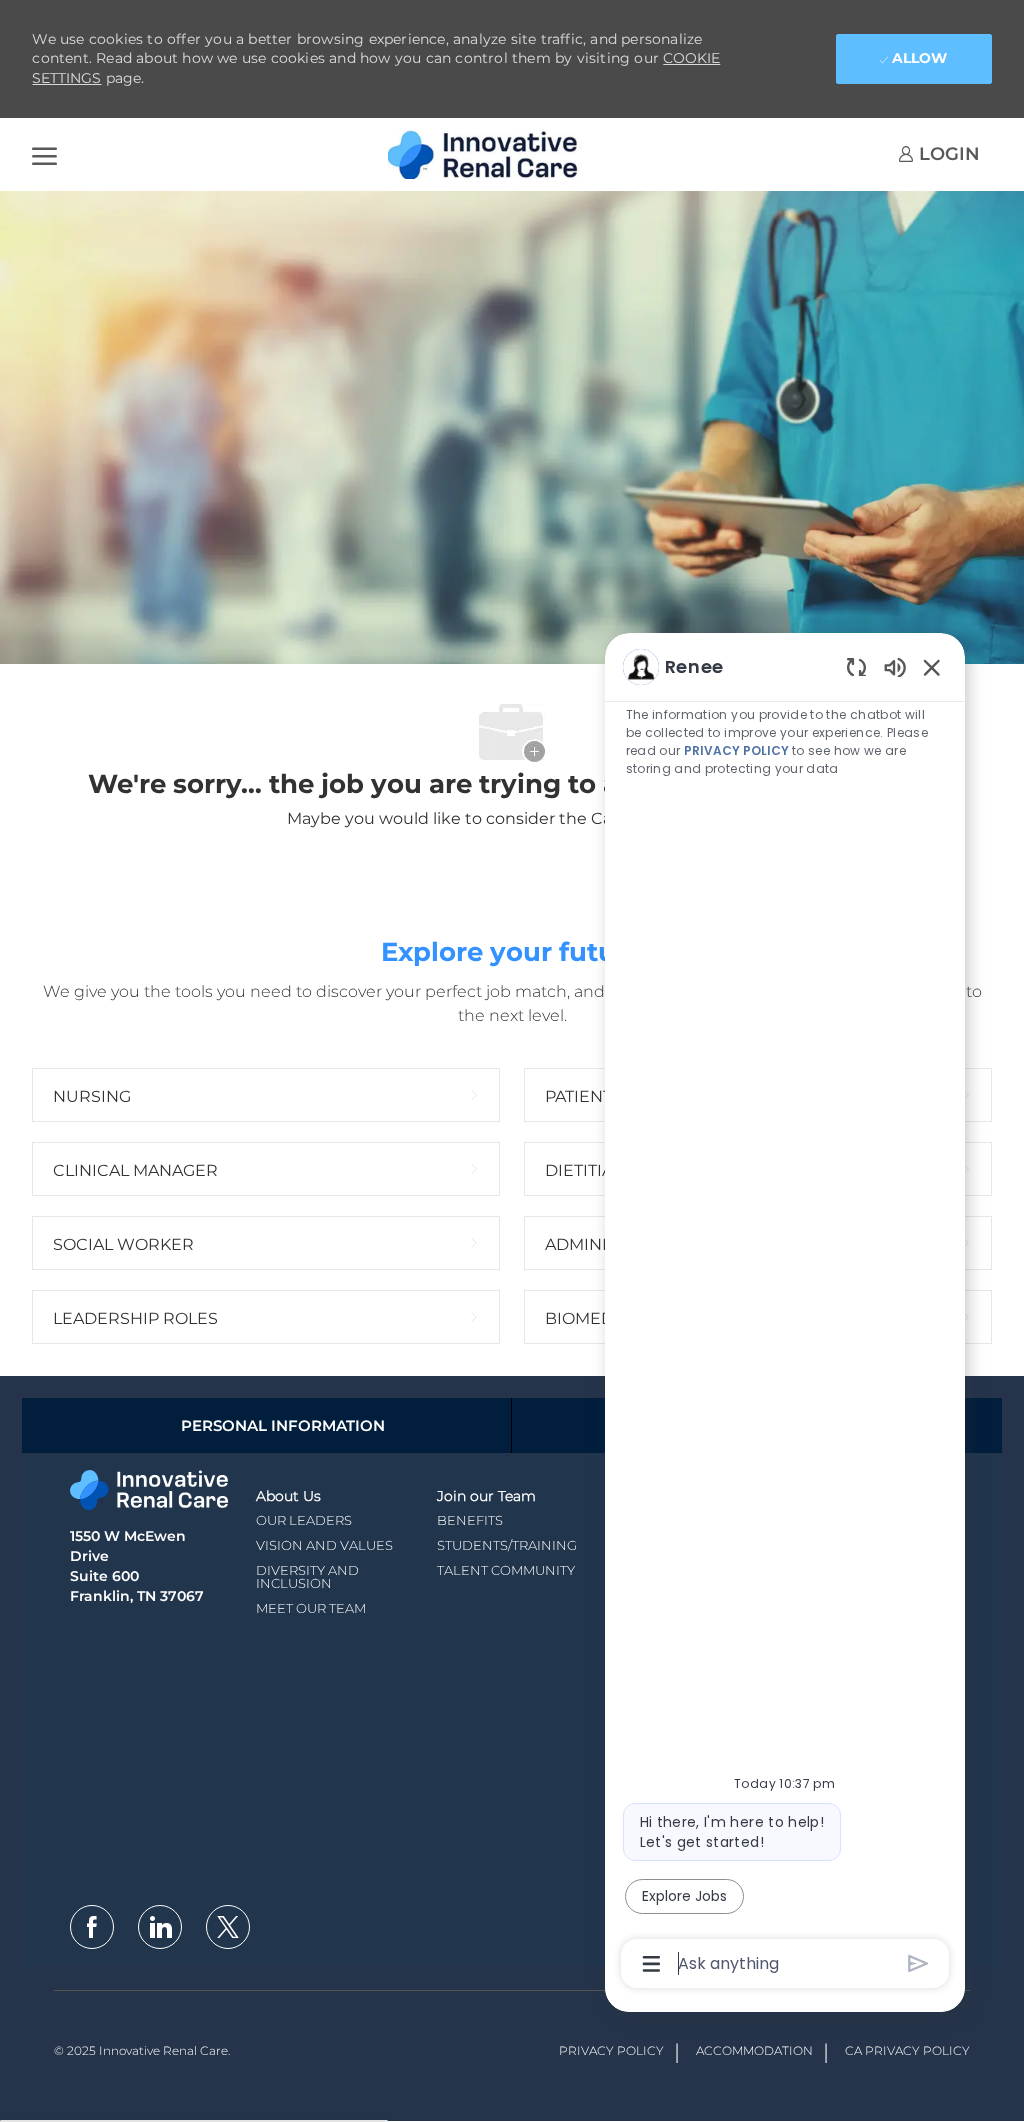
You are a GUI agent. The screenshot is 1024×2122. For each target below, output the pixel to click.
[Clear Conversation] (856, 666)
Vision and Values (324, 1545)
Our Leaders (304, 1520)
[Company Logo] (488, 154)
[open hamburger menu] (44, 155)
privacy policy (736, 750)
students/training (507, 1545)
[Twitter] (228, 1927)
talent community (506, 1570)
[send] (918, 1963)
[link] (939, 154)
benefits (470, 1520)
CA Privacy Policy (907, 2050)
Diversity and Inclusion (307, 1576)
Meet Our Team (311, 1608)
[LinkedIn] (160, 1927)
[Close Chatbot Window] (932, 667)
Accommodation (754, 2050)
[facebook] (92, 1927)
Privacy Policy (611, 2050)
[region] (785, 1313)
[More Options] (651, 1964)
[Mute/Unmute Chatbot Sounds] (895, 666)
